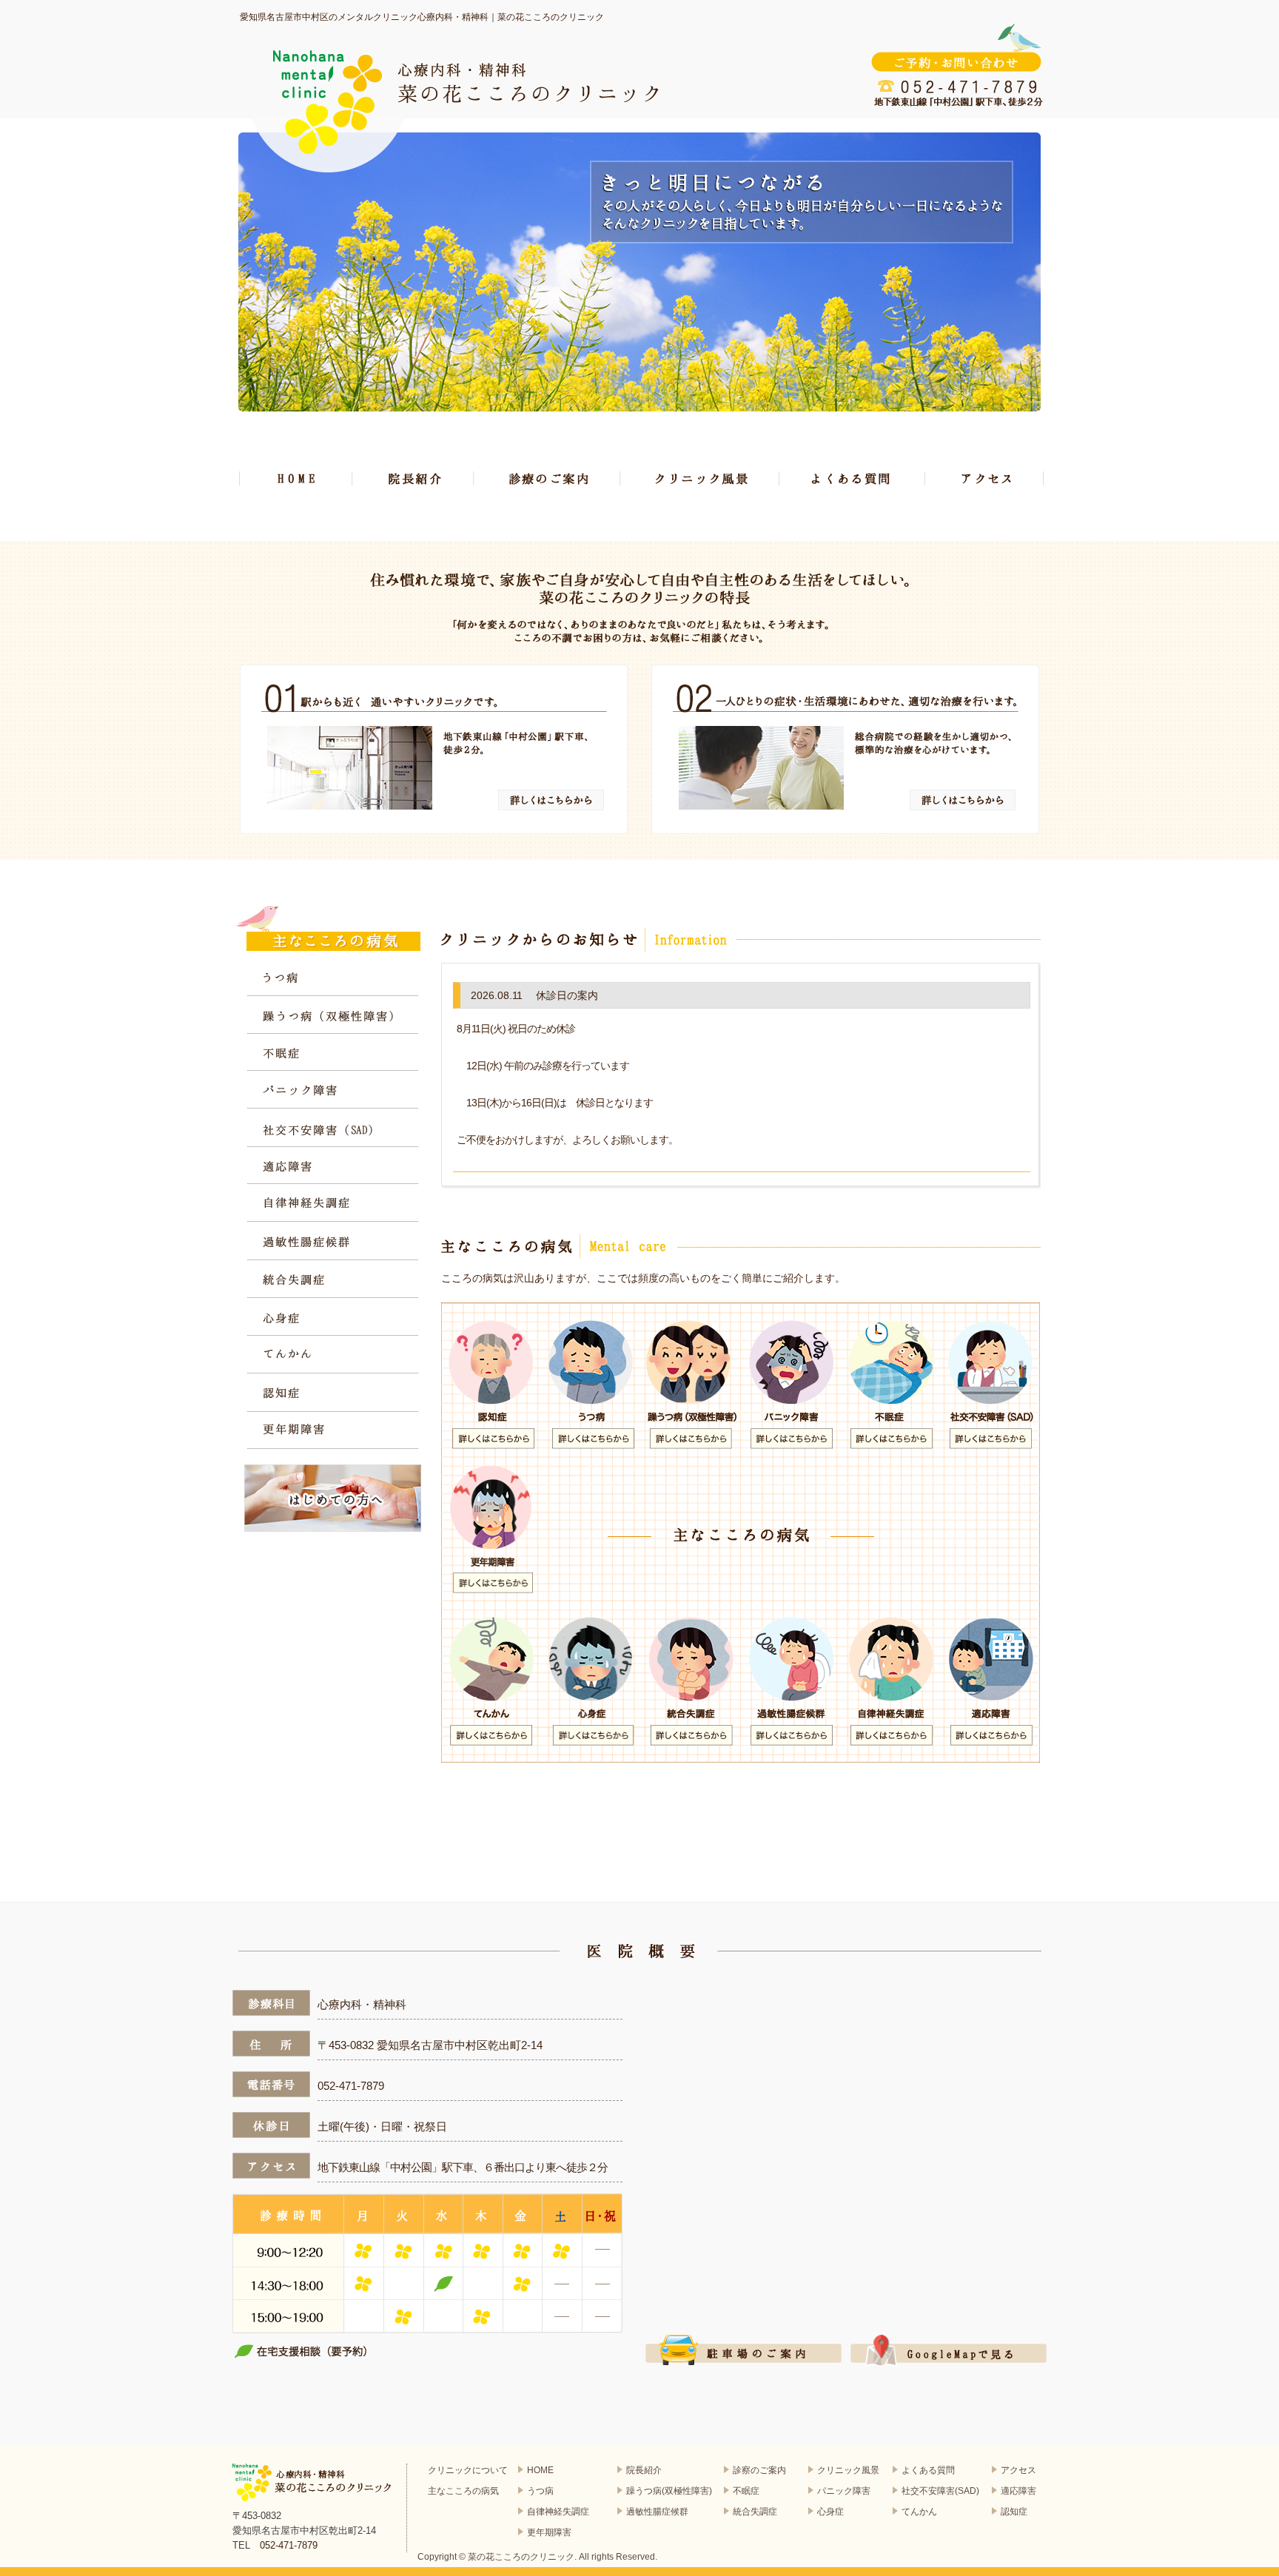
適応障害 (333, 1167)
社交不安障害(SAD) (940, 2491)
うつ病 (333, 978)
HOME (296, 478)
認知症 (333, 1393)
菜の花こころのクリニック (521, 2557)
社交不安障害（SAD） (333, 1129)
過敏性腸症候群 (333, 1242)
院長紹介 (413, 478)
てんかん (333, 1355)
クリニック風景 (700, 478)
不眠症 (333, 1053)
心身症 (333, 1318)
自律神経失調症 (333, 1204)
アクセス (985, 478)
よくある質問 (853, 478)
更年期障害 (333, 1431)
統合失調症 (333, 1280)
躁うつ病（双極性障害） (333, 1016)
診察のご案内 (759, 2470)
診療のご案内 (547, 478)
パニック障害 (333, 1091)
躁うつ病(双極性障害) (669, 2491)
